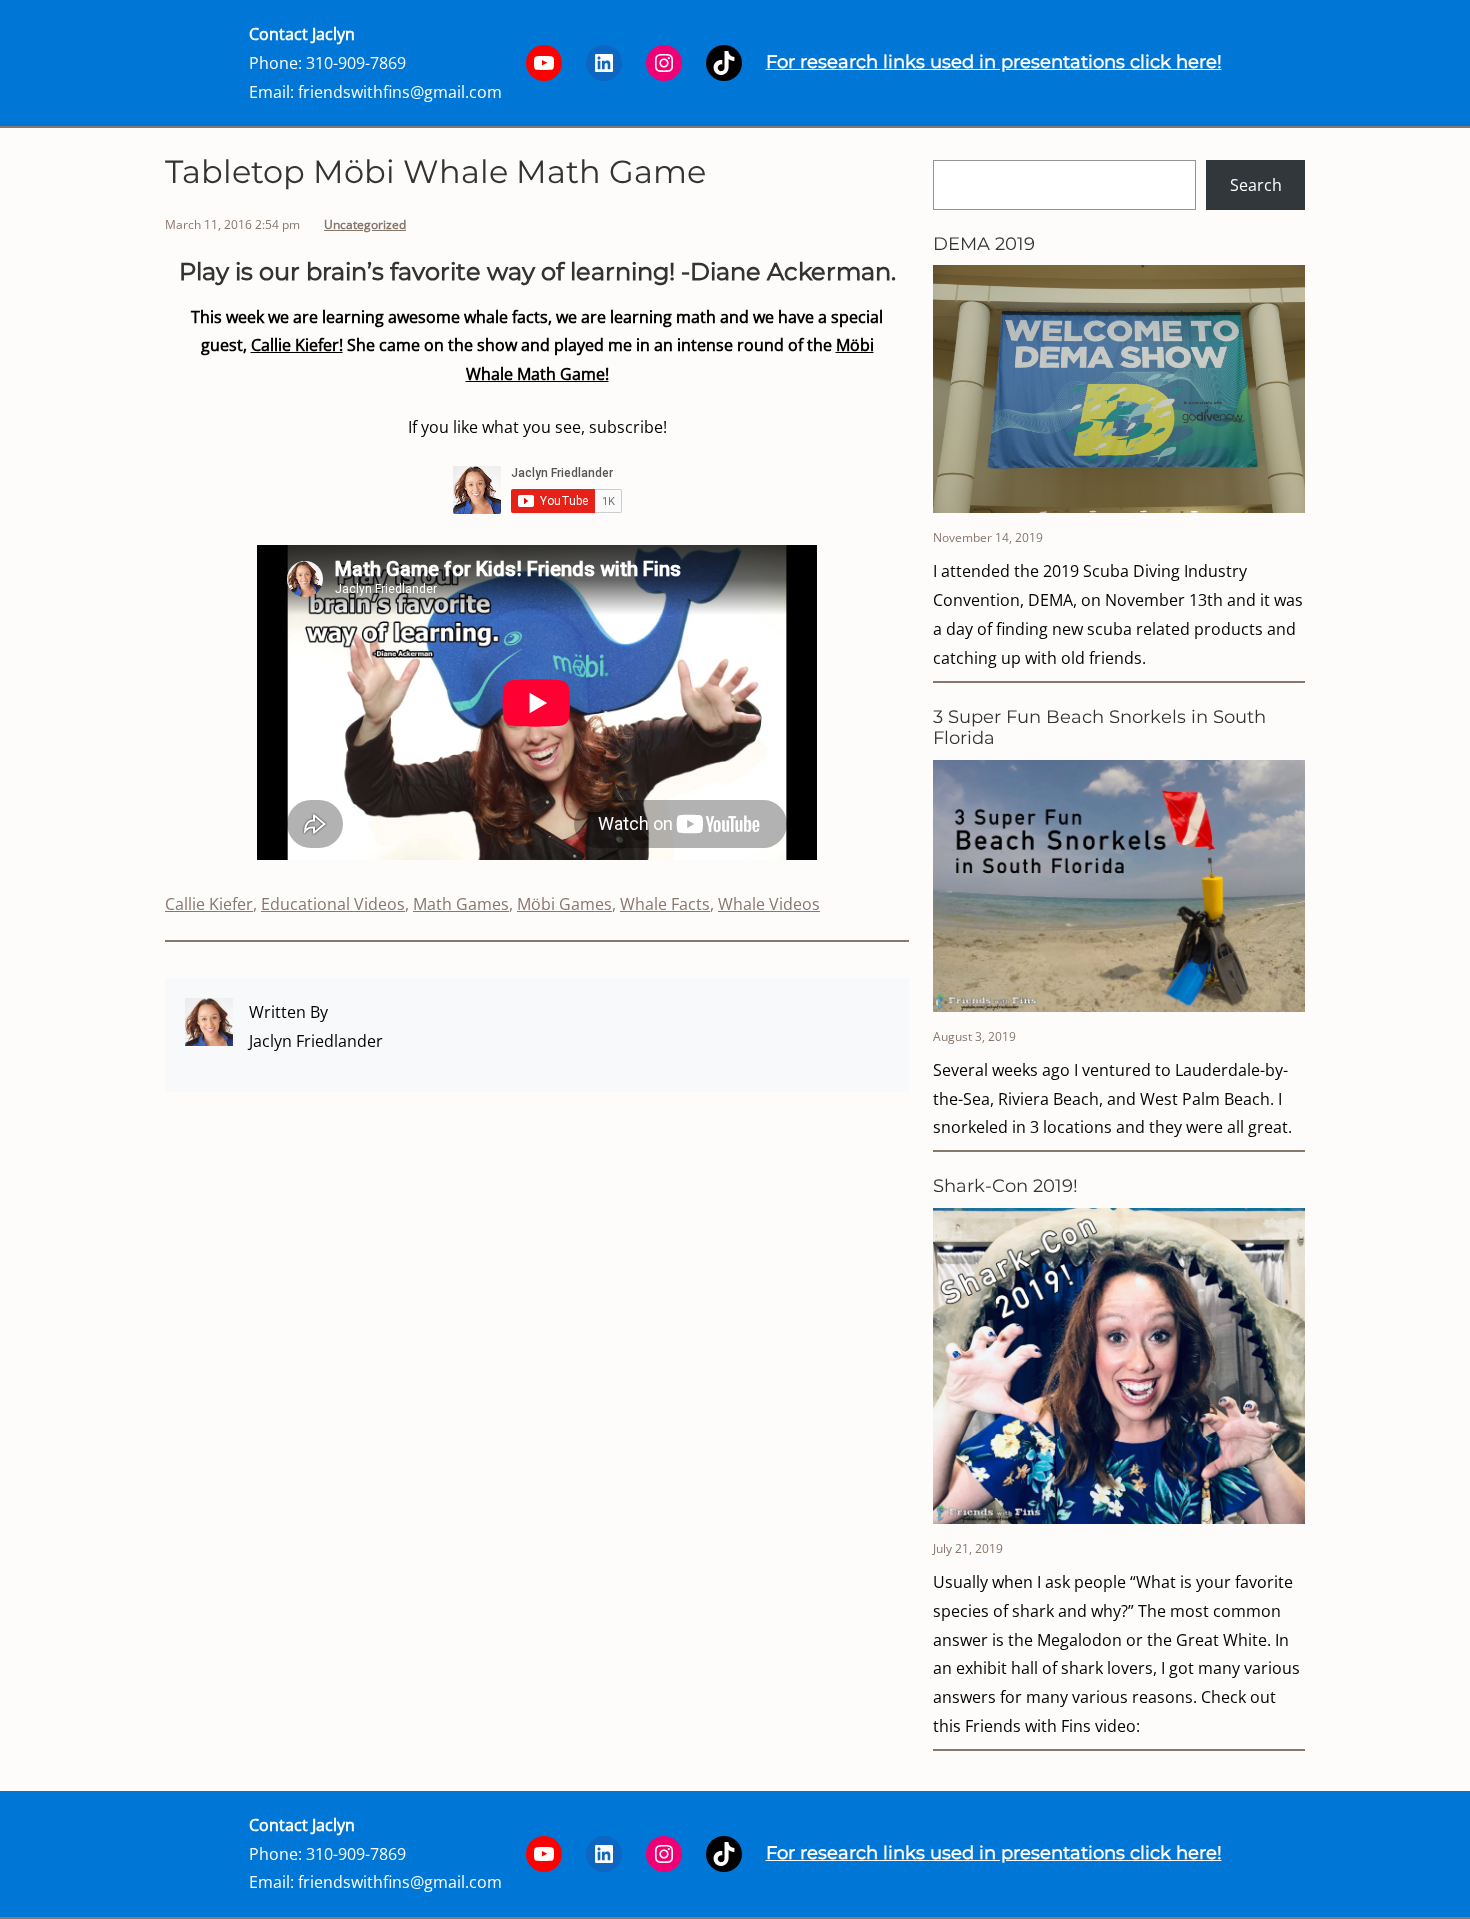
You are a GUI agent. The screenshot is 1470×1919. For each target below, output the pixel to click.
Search (1256, 185)
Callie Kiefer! (297, 345)
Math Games (461, 904)
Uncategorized (365, 224)
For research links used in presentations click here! (994, 62)
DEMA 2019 (984, 244)
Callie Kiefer (209, 904)
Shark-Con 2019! (1005, 1186)
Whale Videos (769, 904)
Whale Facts (665, 904)
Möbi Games (564, 904)
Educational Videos (333, 904)
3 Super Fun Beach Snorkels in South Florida (1099, 728)
